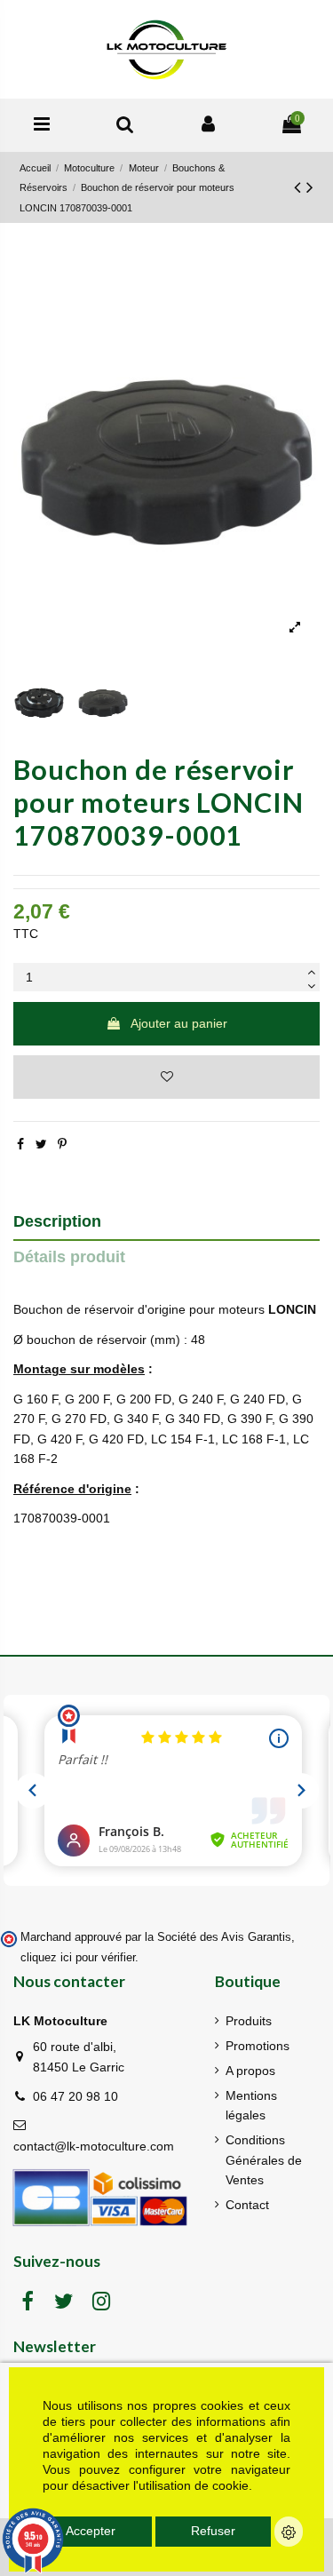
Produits (249, 2021)
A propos (250, 2071)
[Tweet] (41, 1144)
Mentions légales (251, 2105)
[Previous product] (300, 187)
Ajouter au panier (179, 1023)
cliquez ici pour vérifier (78, 1958)
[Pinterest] (62, 1144)
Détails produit (69, 1257)
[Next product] (310, 187)
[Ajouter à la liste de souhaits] (166, 1077)
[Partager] (20, 1144)
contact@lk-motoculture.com (94, 2146)
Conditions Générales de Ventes (264, 2160)
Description (57, 1221)
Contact (247, 2205)
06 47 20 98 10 (75, 2096)
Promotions (258, 2046)
